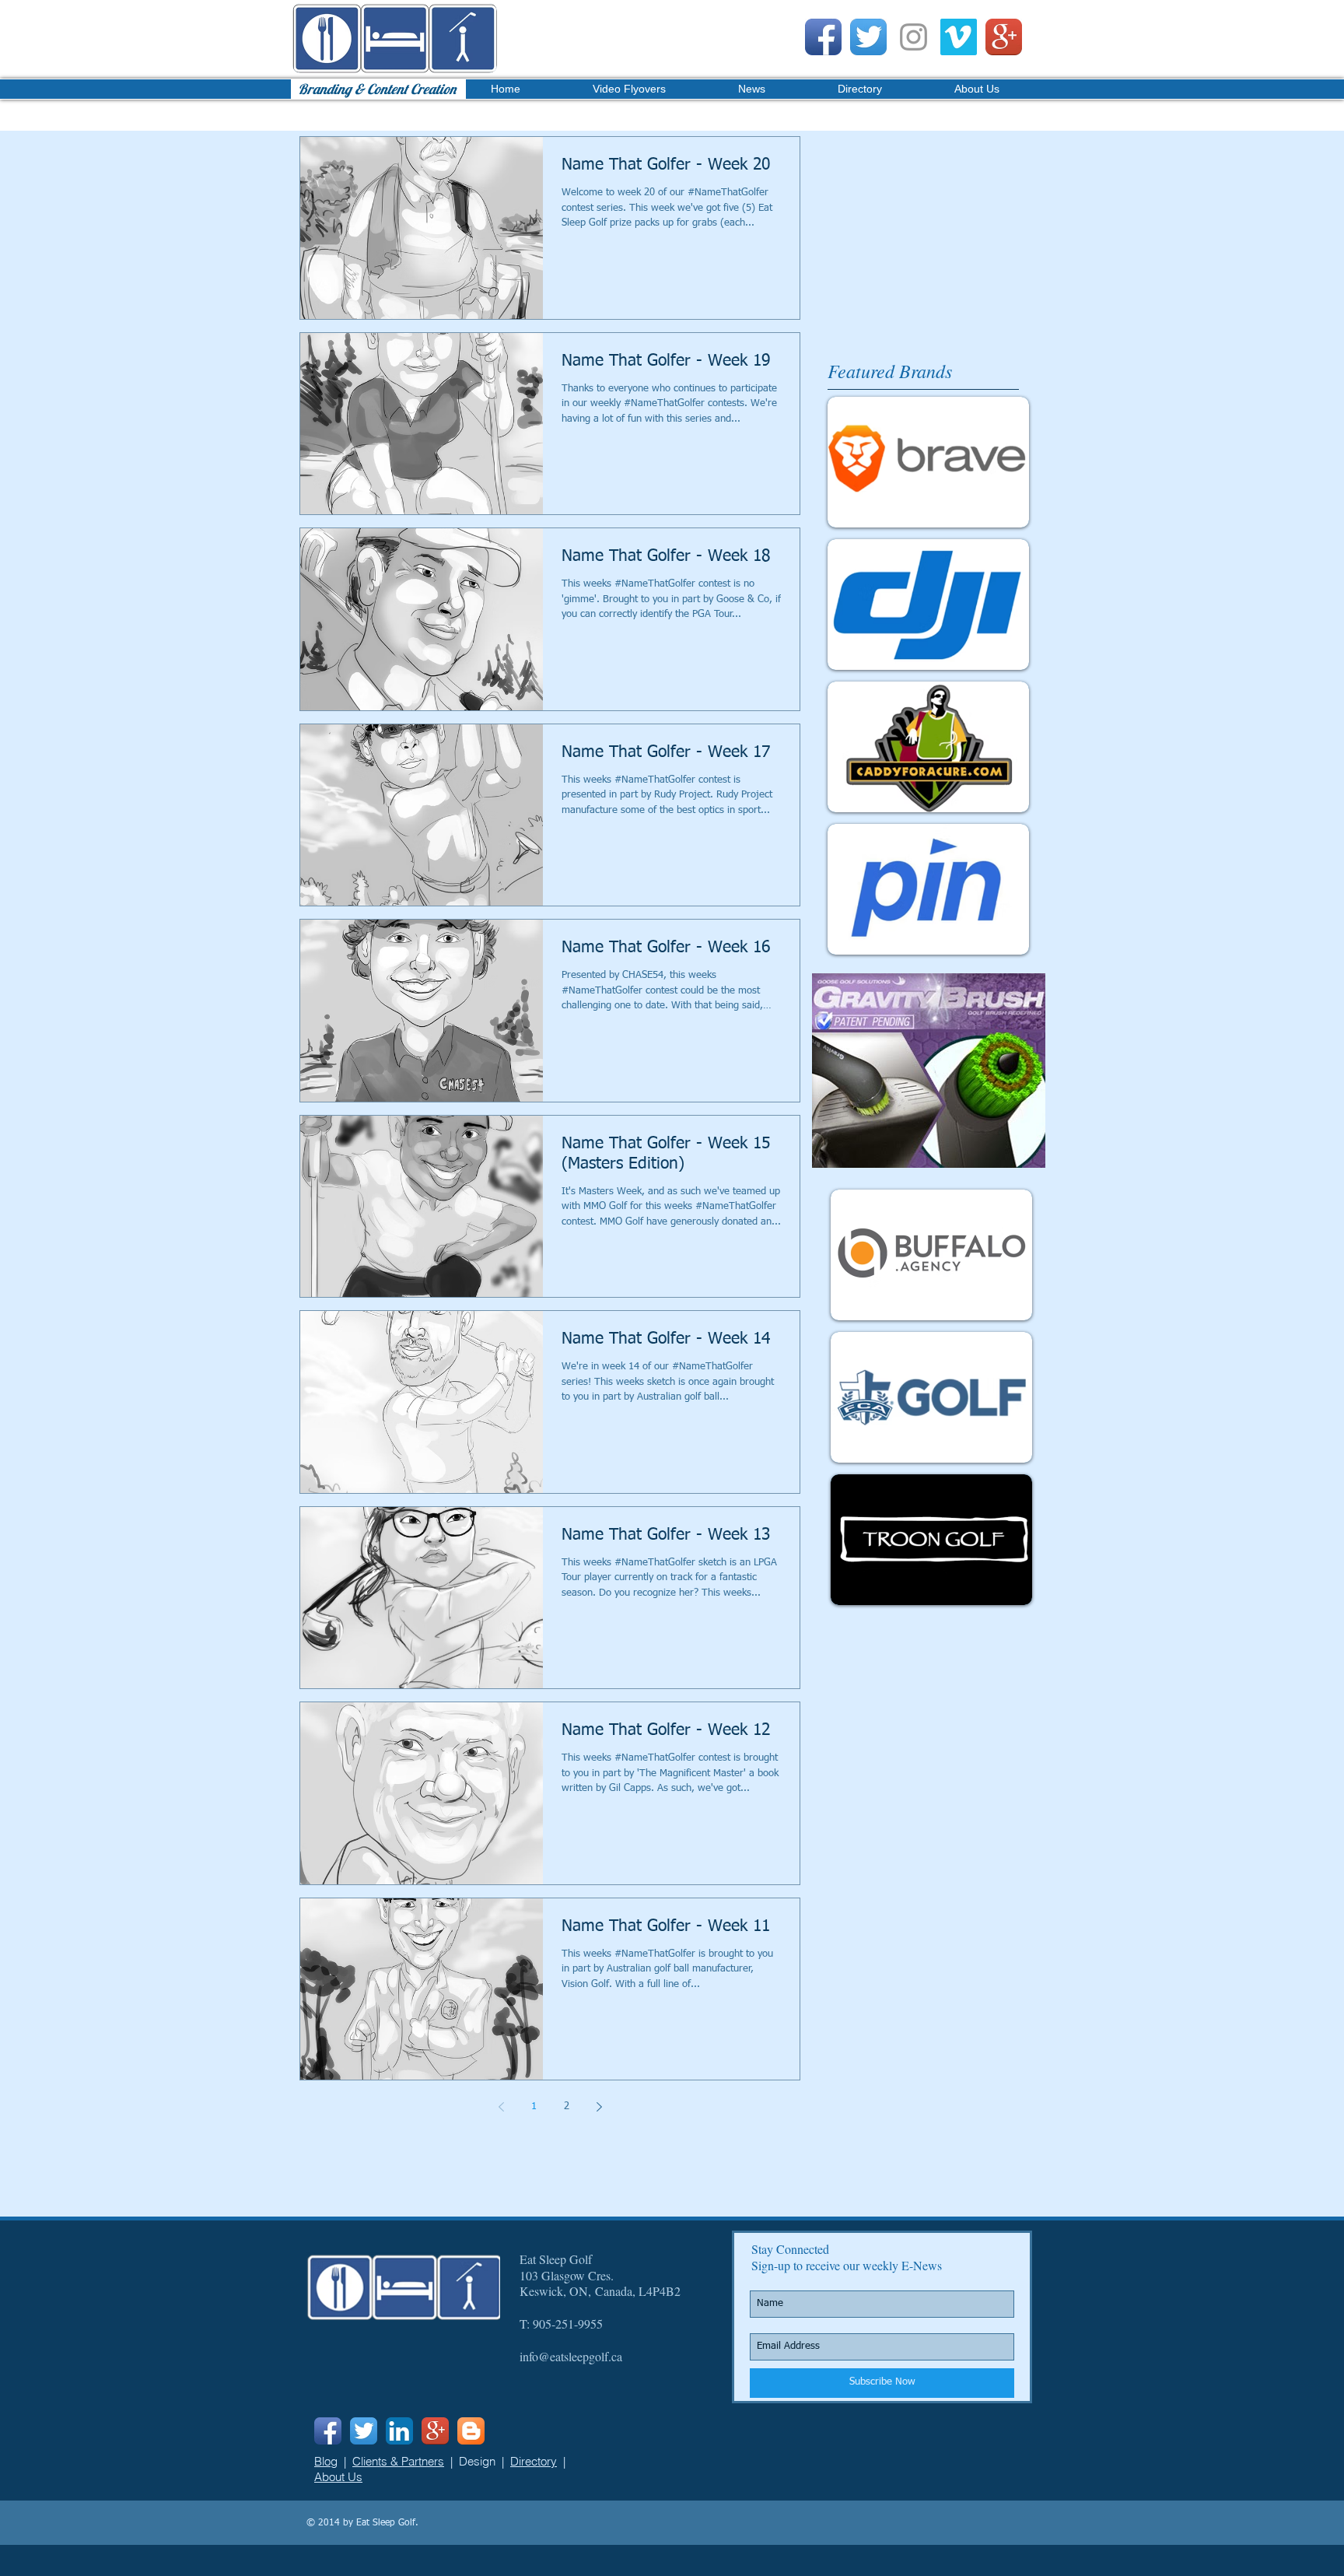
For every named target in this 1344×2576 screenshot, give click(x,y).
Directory (534, 2461)
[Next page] (599, 2107)
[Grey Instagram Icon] (913, 37)
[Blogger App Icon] (471, 2431)
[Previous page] (501, 2107)
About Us (338, 2477)
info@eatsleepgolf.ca (571, 2356)
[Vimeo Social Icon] (959, 37)
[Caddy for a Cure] (928, 747)
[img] (931, 1255)
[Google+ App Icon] (1004, 37)
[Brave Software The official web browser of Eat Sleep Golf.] (928, 462)
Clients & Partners (398, 2461)
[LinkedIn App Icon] (399, 2431)
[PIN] (928, 889)
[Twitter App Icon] (868, 37)
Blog (326, 2461)
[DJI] (928, 605)
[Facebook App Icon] (823, 37)
